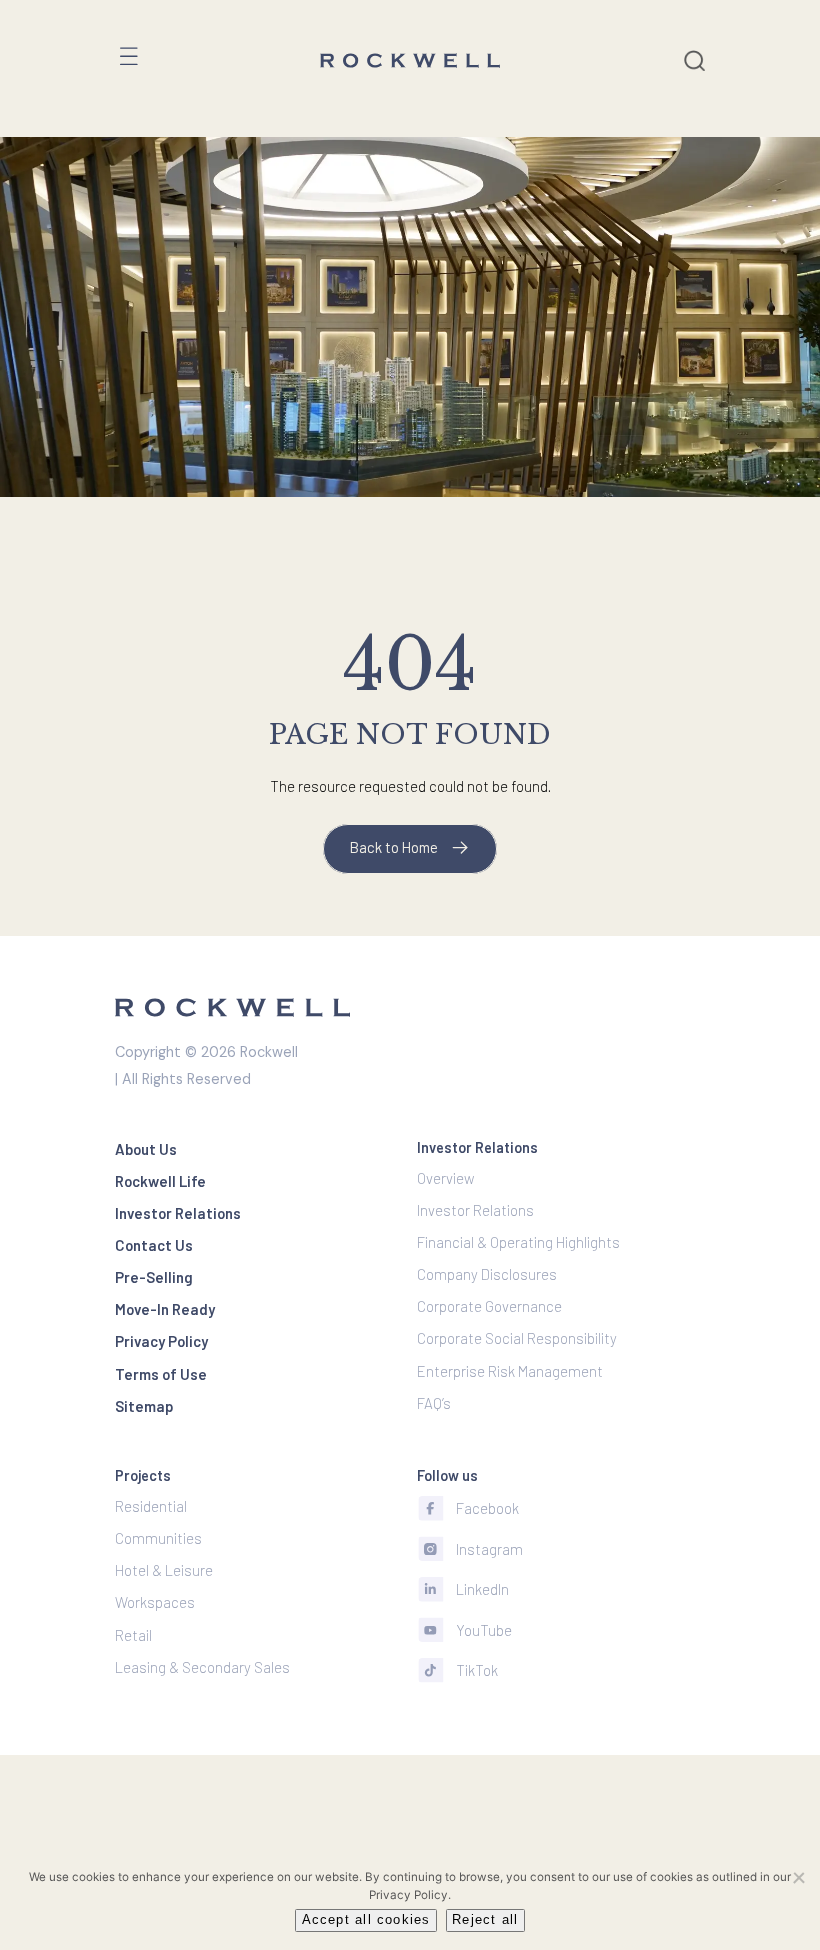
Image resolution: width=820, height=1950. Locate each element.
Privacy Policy (408, 1895)
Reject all (485, 1920)
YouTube (484, 1630)
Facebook (487, 1508)
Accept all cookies (366, 1920)
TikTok (477, 1670)
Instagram (489, 1549)
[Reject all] (798, 1877)
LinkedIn (482, 1589)
